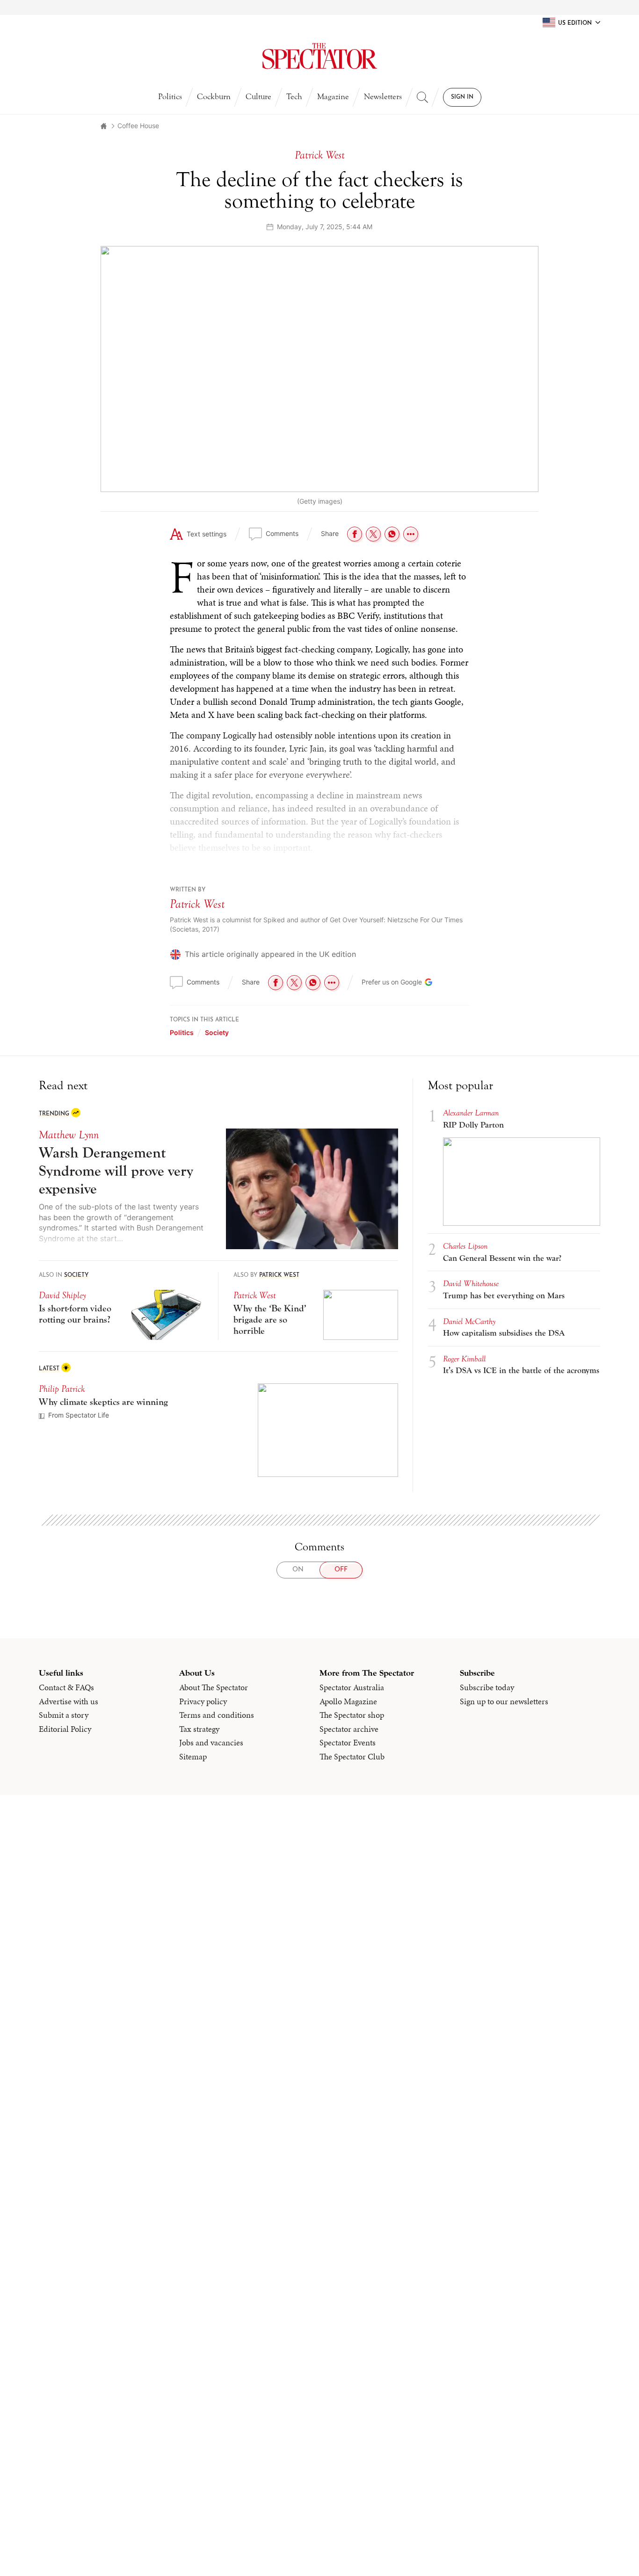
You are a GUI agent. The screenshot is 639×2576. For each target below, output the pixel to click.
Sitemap (193, 1757)
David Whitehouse (471, 1284)
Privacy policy (203, 1701)
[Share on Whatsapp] (392, 534)
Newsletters (383, 97)
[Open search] (422, 97)
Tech (294, 97)
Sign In (462, 97)
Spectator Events (348, 1743)
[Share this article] (411, 534)
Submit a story (64, 1715)
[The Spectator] (320, 56)
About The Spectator (214, 1687)
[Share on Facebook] (355, 534)
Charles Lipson (465, 1246)
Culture (258, 97)
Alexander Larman (471, 1113)
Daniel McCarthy (469, 1321)
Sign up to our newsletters (504, 1701)
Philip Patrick (62, 1389)
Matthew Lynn (69, 1135)
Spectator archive (349, 1729)
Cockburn (214, 97)
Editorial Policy (65, 1729)
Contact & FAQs (66, 1687)
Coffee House (138, 126)
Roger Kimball (464, 1359)
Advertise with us (69, 1701)
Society (217, 1032)
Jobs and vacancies (211, 1743)
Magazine (333, 97)
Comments (282, 533)
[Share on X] (373, 534)
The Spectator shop (352, 1715)
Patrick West (197, 904)
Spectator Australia (352, 1687)
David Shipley (62, 1295)
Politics (170, 97)
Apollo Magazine (348, 1701)
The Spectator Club (352, 1757)
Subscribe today (487, 1687)
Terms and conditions (217, 1715)
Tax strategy (199, 1729)
